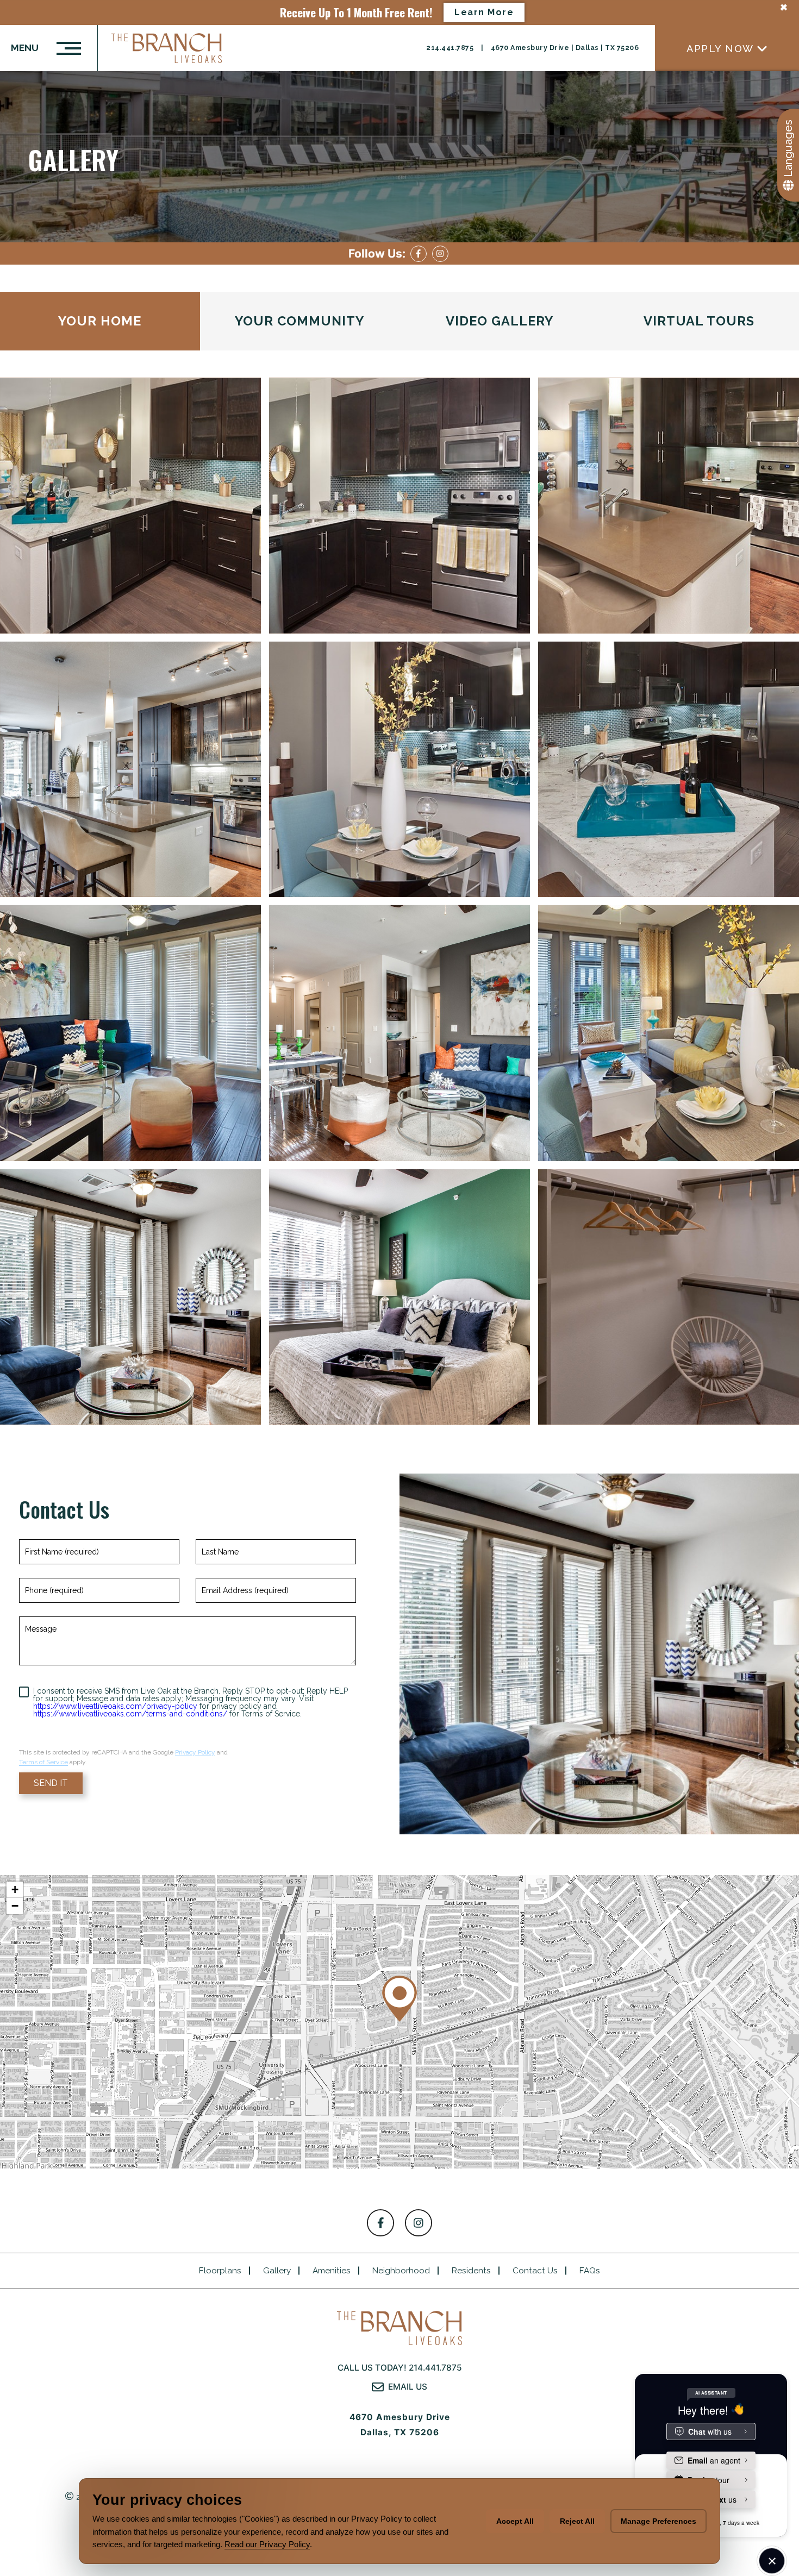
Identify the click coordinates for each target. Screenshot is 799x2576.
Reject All (577, 2521)
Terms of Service (43, 1762)
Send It (51, 1783)
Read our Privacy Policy (267, 2544)
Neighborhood (401, 2271)
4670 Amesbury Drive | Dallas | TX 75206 (565, 48)
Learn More (484, 12)
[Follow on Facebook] (419, 254)
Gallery (277, 2271)
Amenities (332, 2271)
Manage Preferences (658, 2521)
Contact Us (535, 2271)
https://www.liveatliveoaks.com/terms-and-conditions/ (130, 1714)
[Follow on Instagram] (440, 254)
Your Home (100, 321)
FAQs (590, 2271)
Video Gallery (500, 321)
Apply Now (720, 48)
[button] (399, 1999)
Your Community (299, 321)
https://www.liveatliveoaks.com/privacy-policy (115, 1706)
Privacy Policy (195, 1752)
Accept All (515, 2521)
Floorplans (220, 2271)
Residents (471, 2271)
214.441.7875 (451, 48)
